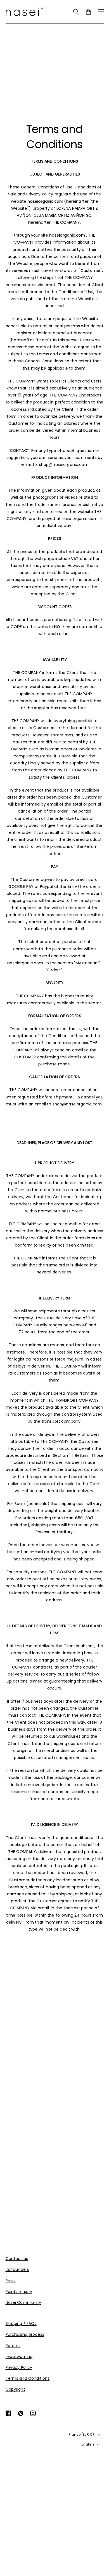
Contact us (17, 2258)
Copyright (15, 2389)
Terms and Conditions (28, 2378)
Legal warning (19, 2356)
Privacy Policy (19, 2367)
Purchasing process (25, 2334)
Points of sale (19, 2292)
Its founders (17, 2269)
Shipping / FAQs (21, 2323)
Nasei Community (23, 2302)
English (88, 2444)
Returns (13, 2346)
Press (11, 2281)
